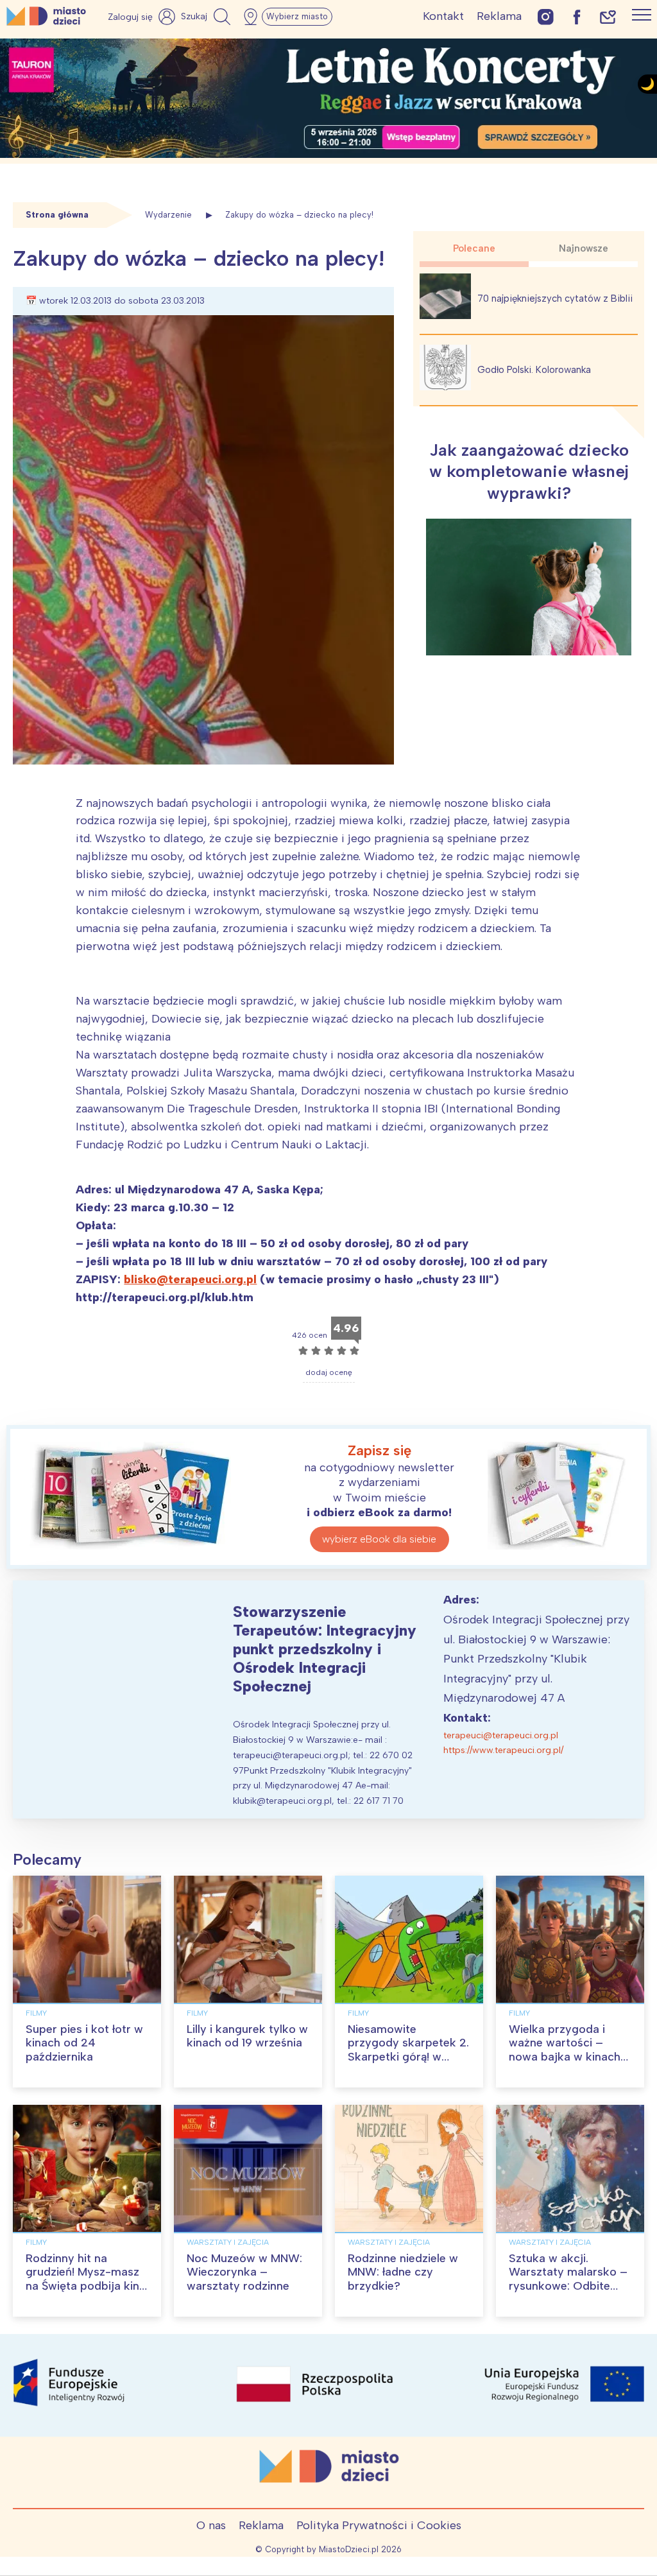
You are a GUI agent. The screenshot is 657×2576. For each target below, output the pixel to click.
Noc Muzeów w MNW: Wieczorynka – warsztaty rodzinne (244, 2272)
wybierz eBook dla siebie (379, 1539)
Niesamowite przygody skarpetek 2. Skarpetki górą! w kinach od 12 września (408, 2050)
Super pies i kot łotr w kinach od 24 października (84, 2043)
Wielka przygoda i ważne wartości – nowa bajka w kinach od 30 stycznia (565, 2050)
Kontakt (443, 16)
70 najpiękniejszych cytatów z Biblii (555, 298)
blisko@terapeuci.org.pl (190, 1279)
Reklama (499, 16)
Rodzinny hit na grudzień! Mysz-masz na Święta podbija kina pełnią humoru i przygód (86, 2286)
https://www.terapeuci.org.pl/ (503, 1750)
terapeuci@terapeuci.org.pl (501, 1735)
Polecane (474, 248)
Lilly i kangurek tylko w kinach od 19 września (247, 2036)
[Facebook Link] (577, 16)
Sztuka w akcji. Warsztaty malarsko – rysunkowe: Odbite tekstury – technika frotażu (568, 2286)
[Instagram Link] (546, 16)
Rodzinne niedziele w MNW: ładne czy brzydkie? (403, 2272)
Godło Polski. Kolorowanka (534, 370)
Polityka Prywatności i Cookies (379, 2525)
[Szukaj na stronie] (207, 17)
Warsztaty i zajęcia (228, 2242)
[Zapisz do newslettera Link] (608, 16)
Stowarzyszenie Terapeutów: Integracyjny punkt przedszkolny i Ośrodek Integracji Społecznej (325, 1648)
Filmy (36, 2013)
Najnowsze (584, 248)
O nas (211, 2525)
